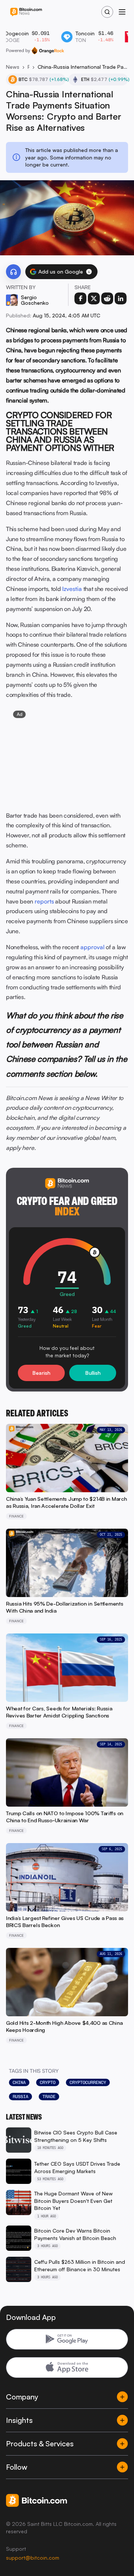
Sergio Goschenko (35, 300)
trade (49, 2097)
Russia (20, 2097)
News (13, 67)
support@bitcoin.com (33, 2558)
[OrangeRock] (48, 51)
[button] (89, 272)
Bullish (93, 1373)
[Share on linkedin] (121, 298)
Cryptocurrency (88, 2082)
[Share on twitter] (94, 298)
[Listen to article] (13, 272)
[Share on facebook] (80, 298)
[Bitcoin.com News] (26, 12)
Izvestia (72, 589)
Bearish (41, 1373)
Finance (28, 67)
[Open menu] (122, 12)
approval (92, 947)
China (19, 2082)
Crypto (48, 2082)
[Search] (107, 12)
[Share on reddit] (107, 298)
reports (44, 901)
